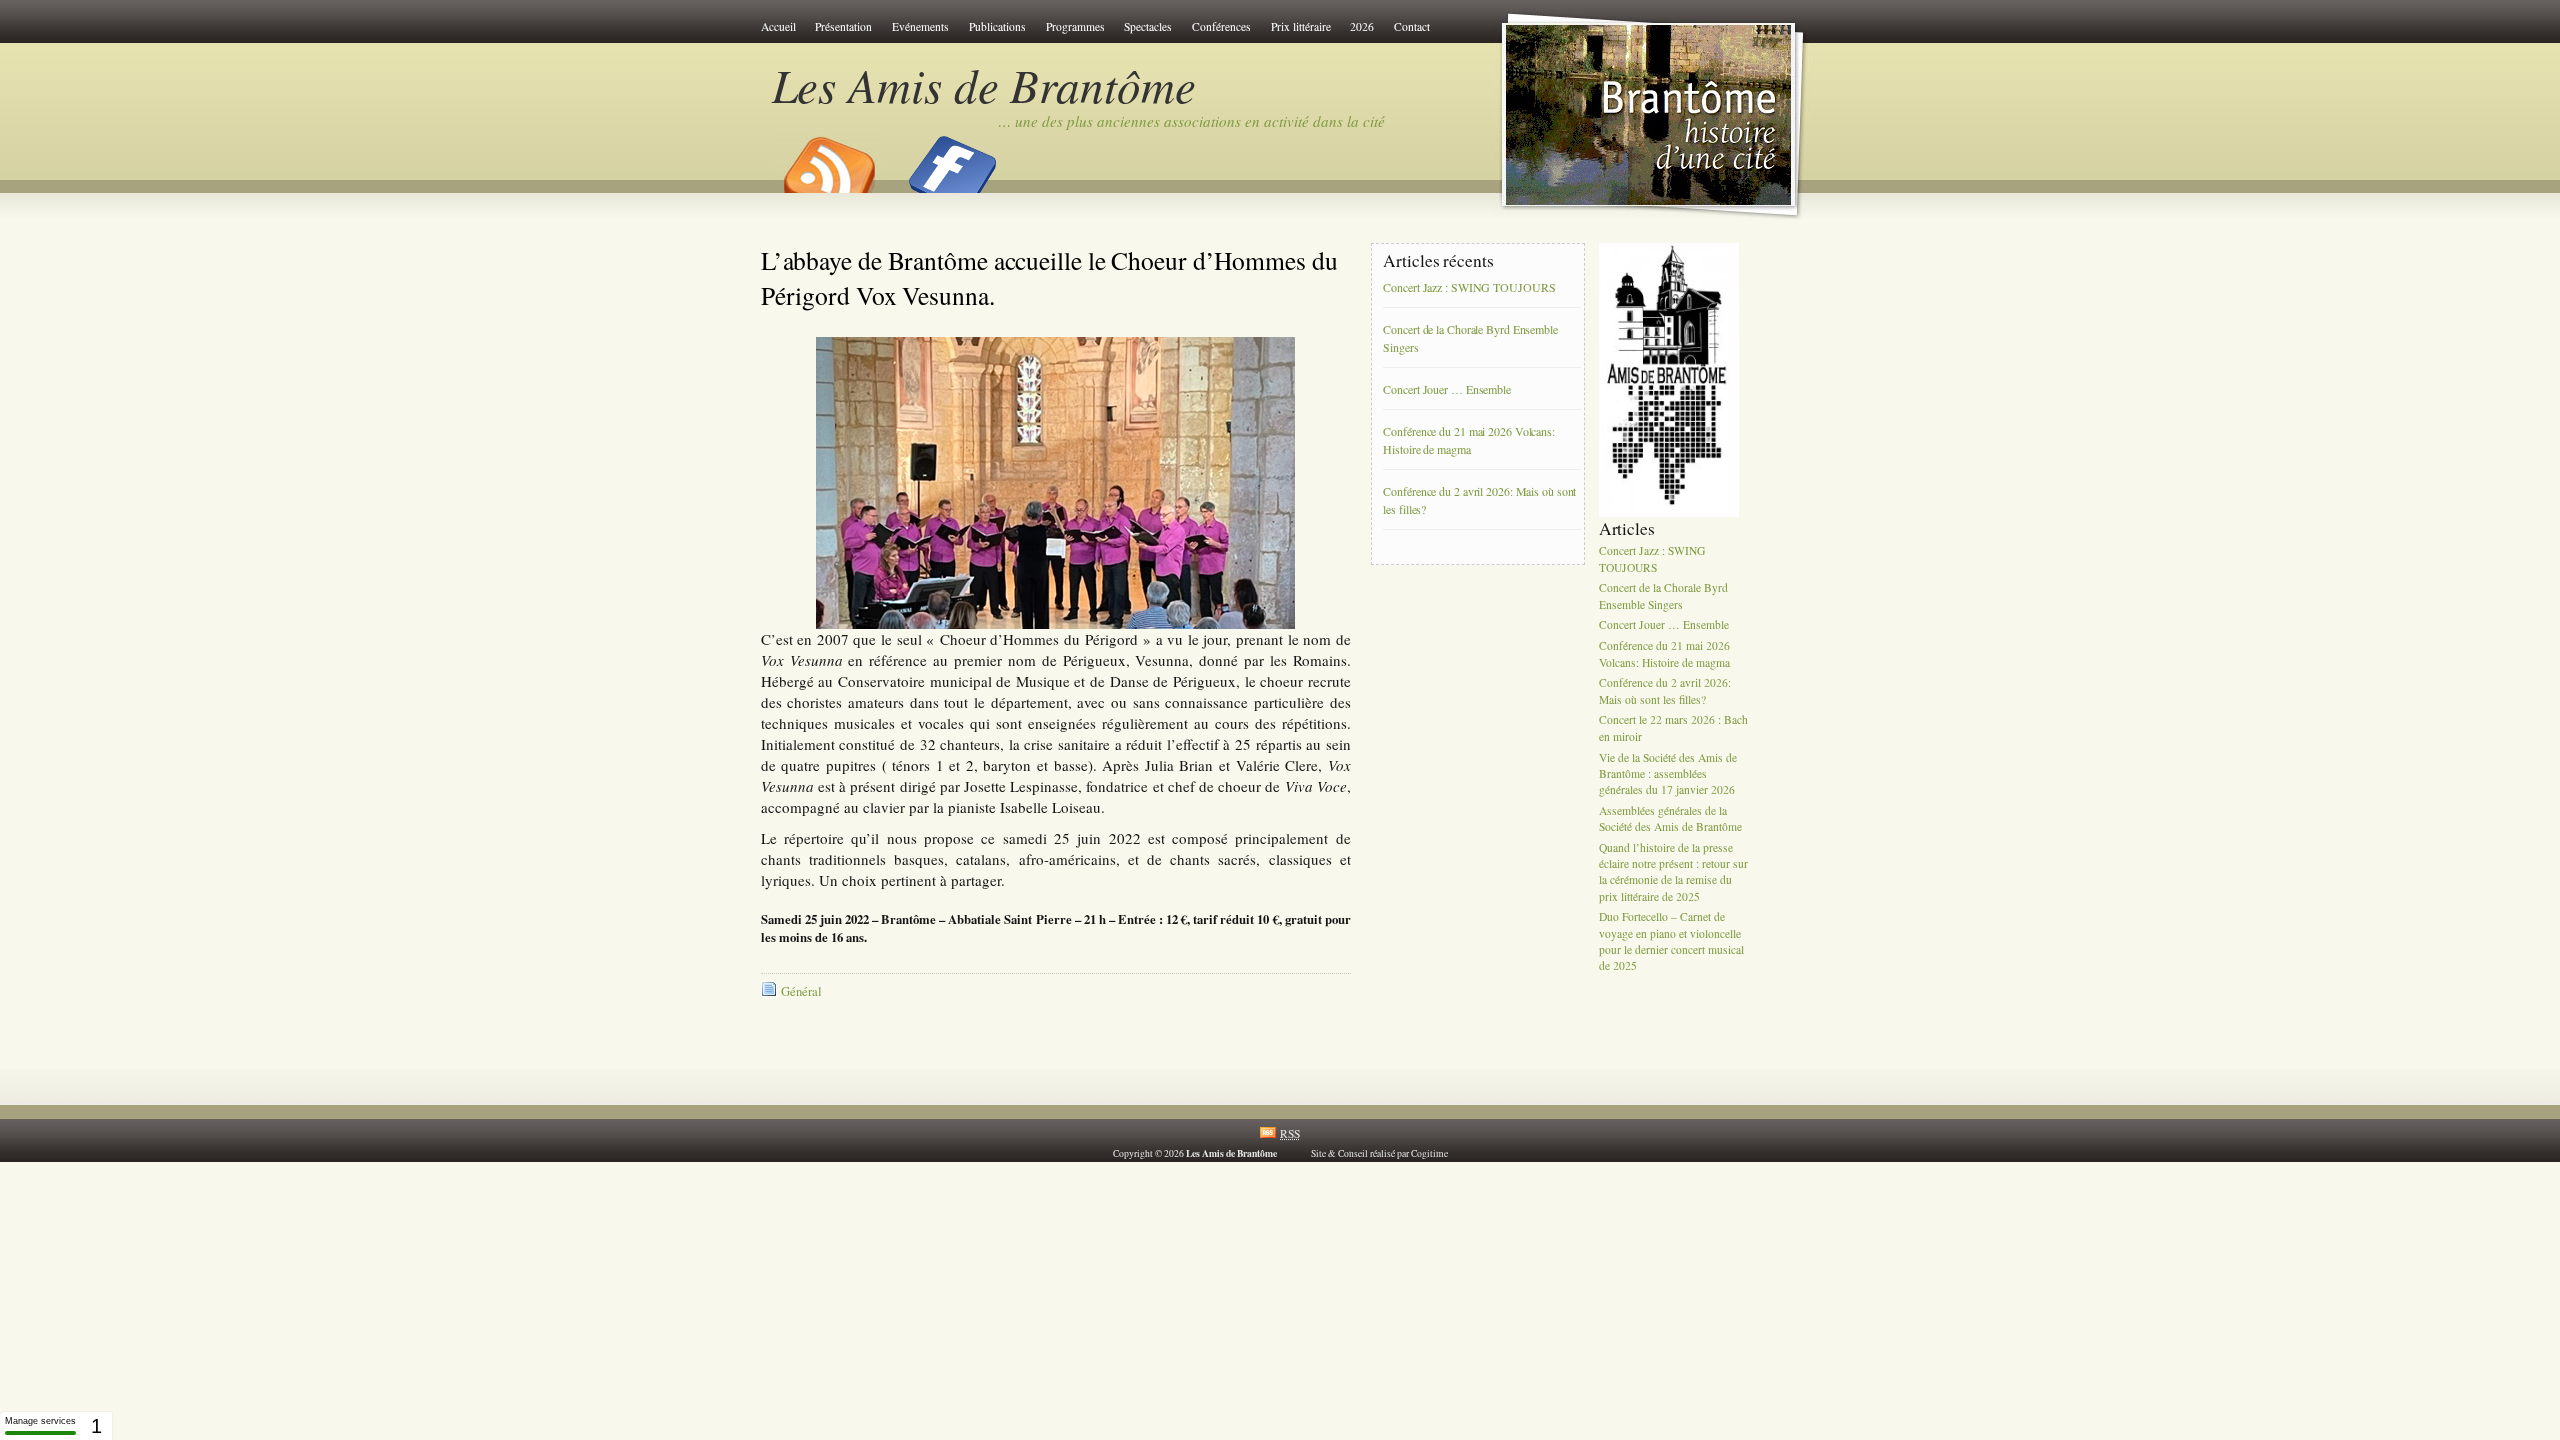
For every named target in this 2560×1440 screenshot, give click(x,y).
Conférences (1221, 26)
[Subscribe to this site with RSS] (828, 158)
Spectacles (1148, 26)
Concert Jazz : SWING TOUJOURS (1469, 288)
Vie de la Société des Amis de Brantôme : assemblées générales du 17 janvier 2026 (1668, 773)
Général (801, 991)
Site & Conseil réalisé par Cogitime (1379, 1153)
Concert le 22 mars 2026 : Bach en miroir (1673, 728)
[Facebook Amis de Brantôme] (953, 158)
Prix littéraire (1301, 26)
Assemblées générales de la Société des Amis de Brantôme (1670, 818)
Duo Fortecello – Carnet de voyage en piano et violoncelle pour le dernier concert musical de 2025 (1671, 942)
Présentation (843, 26)
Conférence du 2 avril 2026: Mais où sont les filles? (1479, 501)
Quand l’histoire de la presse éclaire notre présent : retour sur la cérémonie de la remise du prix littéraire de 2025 (1673, 872)
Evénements (920, 26)
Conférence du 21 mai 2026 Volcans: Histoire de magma (1469, 441)
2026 (1362, 26)
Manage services (40, 1421)
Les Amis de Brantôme (984, 84)
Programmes (1075, 26)
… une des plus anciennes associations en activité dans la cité (1191, 121)
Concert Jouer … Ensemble (1447, 390)
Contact (1412, 26)
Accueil (778, 26)
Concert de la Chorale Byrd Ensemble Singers (1470, 339)
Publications (997, 26)
